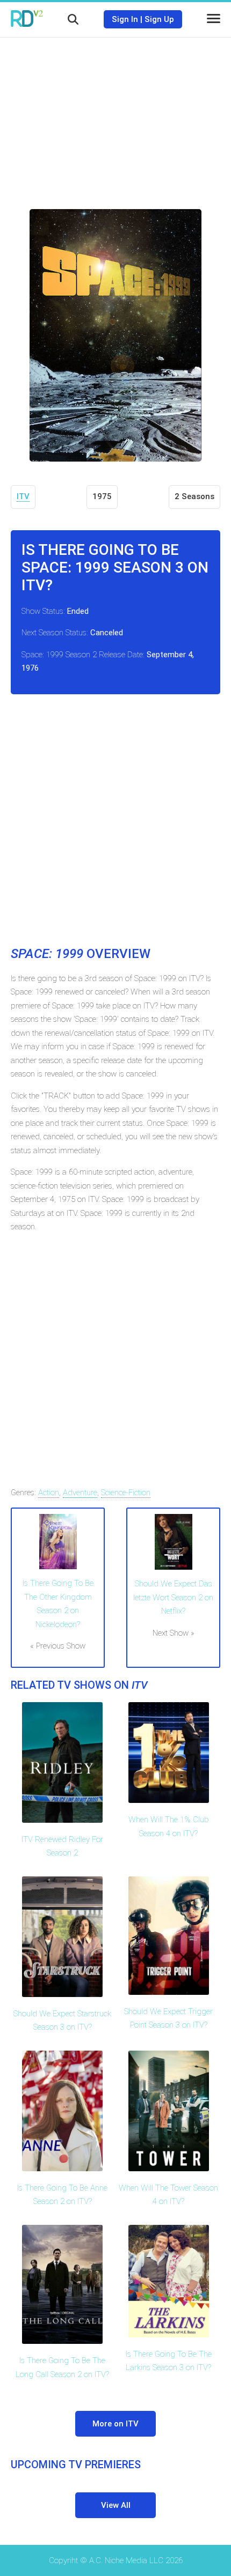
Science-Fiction (126, 1493)
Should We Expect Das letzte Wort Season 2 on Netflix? (173, 1597)
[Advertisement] (115, 115)
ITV (23, 496)
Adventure (80, 1493)
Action (49, 1493)
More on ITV (115, 2424)
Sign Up (159, 19)
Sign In (125, 19)
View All (116, 2505)
